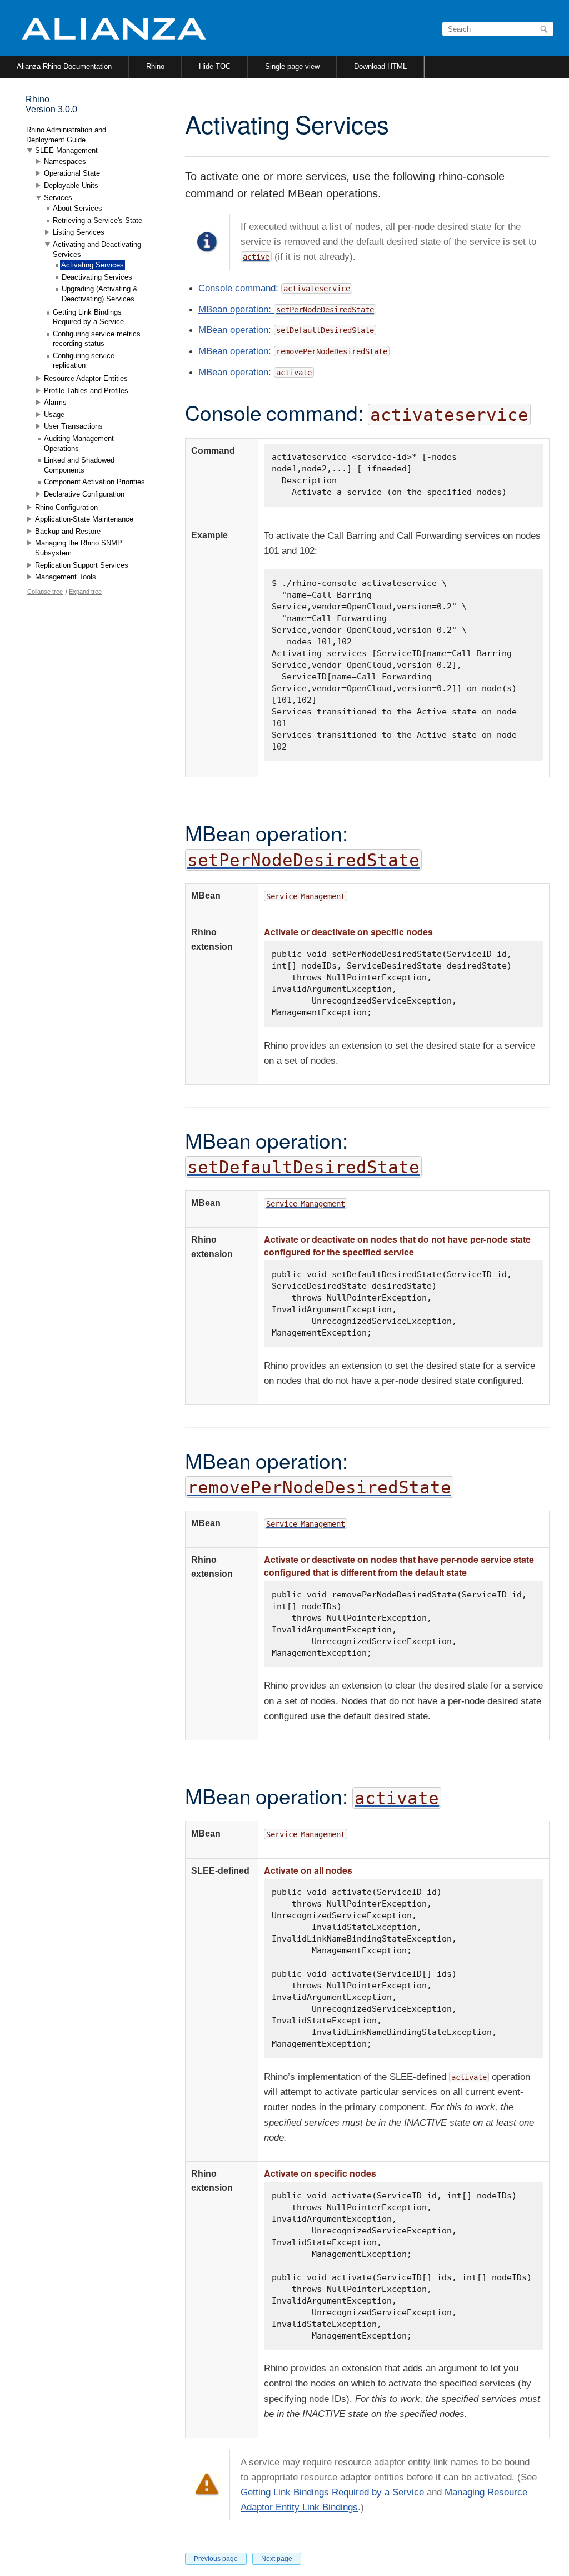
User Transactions (73, 426)
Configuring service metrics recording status (97, 339)
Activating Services (93, 265)
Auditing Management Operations (79, 443)
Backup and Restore (68, 531)
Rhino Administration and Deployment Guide (66, 135)
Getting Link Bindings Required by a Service (332, 2492)
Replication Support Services (82, 565)
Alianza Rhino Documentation (64, 66)
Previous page (216, 2559)
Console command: (274, 288)
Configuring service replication (84, 361)
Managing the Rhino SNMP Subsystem (79, 548)
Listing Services (79, 232)
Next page (277, 2559)
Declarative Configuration (84, 494)
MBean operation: (236, 309)
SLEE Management (66, 150)
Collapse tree (45, 592)
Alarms (55, 402)
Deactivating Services (97, 277)
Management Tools (66, 577)
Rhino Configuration (66, 507)
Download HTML (380, 66)
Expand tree (85, 592)
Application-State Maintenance (84, 519)
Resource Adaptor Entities (86, 378)
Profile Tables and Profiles (86, 391)
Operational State (72, 173)
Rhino (155, 66)
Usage (54, 415)
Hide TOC (215, 66)
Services (58, 198)
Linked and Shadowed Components (79, 465)
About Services (78, 208)
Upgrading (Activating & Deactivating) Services (100, 294)
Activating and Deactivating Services (97, 249)
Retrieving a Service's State (98, 220)
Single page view (292, 66)
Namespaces (65, 162)
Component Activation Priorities (94, 482)
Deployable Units (71, 185)
